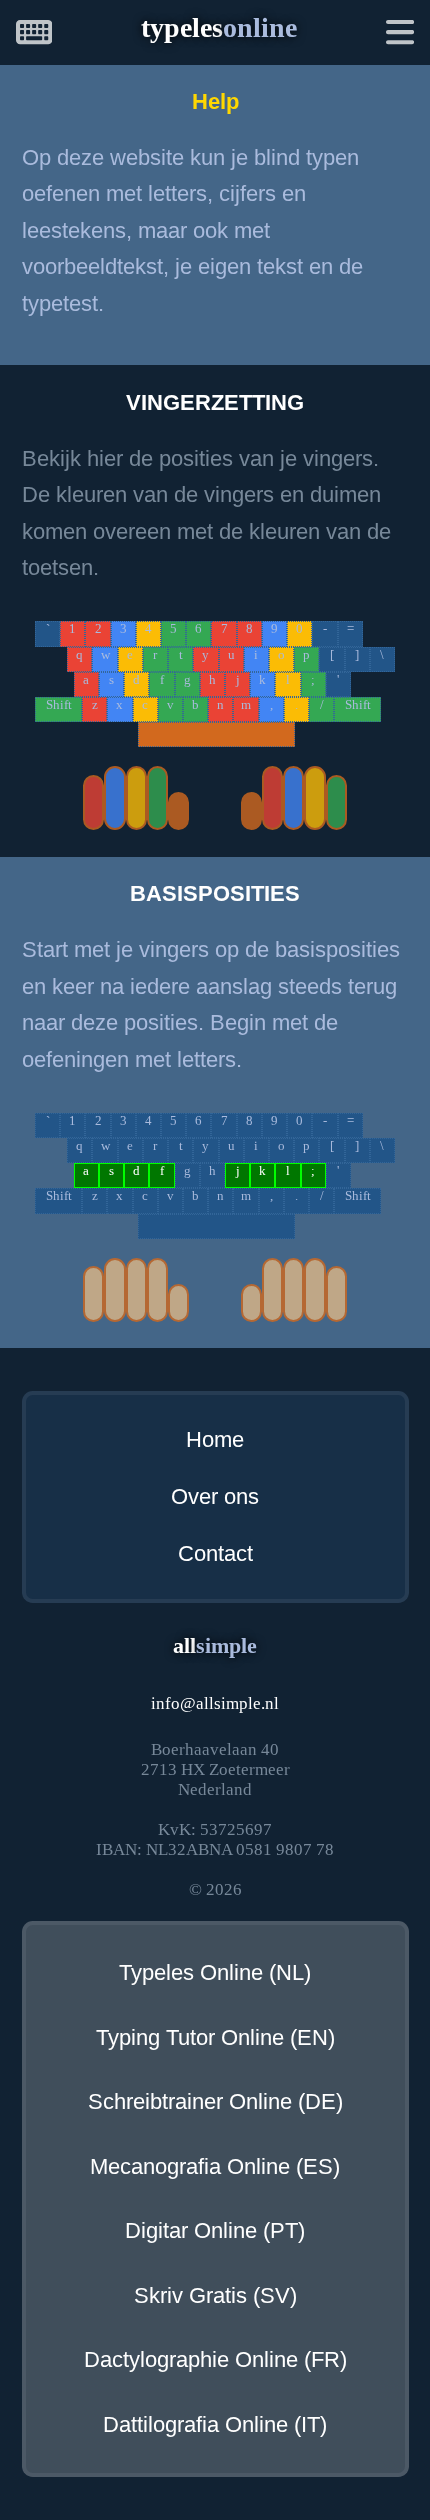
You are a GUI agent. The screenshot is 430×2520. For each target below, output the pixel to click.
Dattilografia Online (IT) (215, 2425)
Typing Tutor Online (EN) (215, 2038)
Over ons (215, 1497)
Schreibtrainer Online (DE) (215, 2102)
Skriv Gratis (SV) (215, 2296)
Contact (215, 1554)
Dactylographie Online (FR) (215, 2360)
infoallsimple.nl (215, 1703)
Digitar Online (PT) (215, 2231)
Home (215, 1440)
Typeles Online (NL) (215, 1973)
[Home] (34, 36)
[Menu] (400, 36)
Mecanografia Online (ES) (215, 2167)
